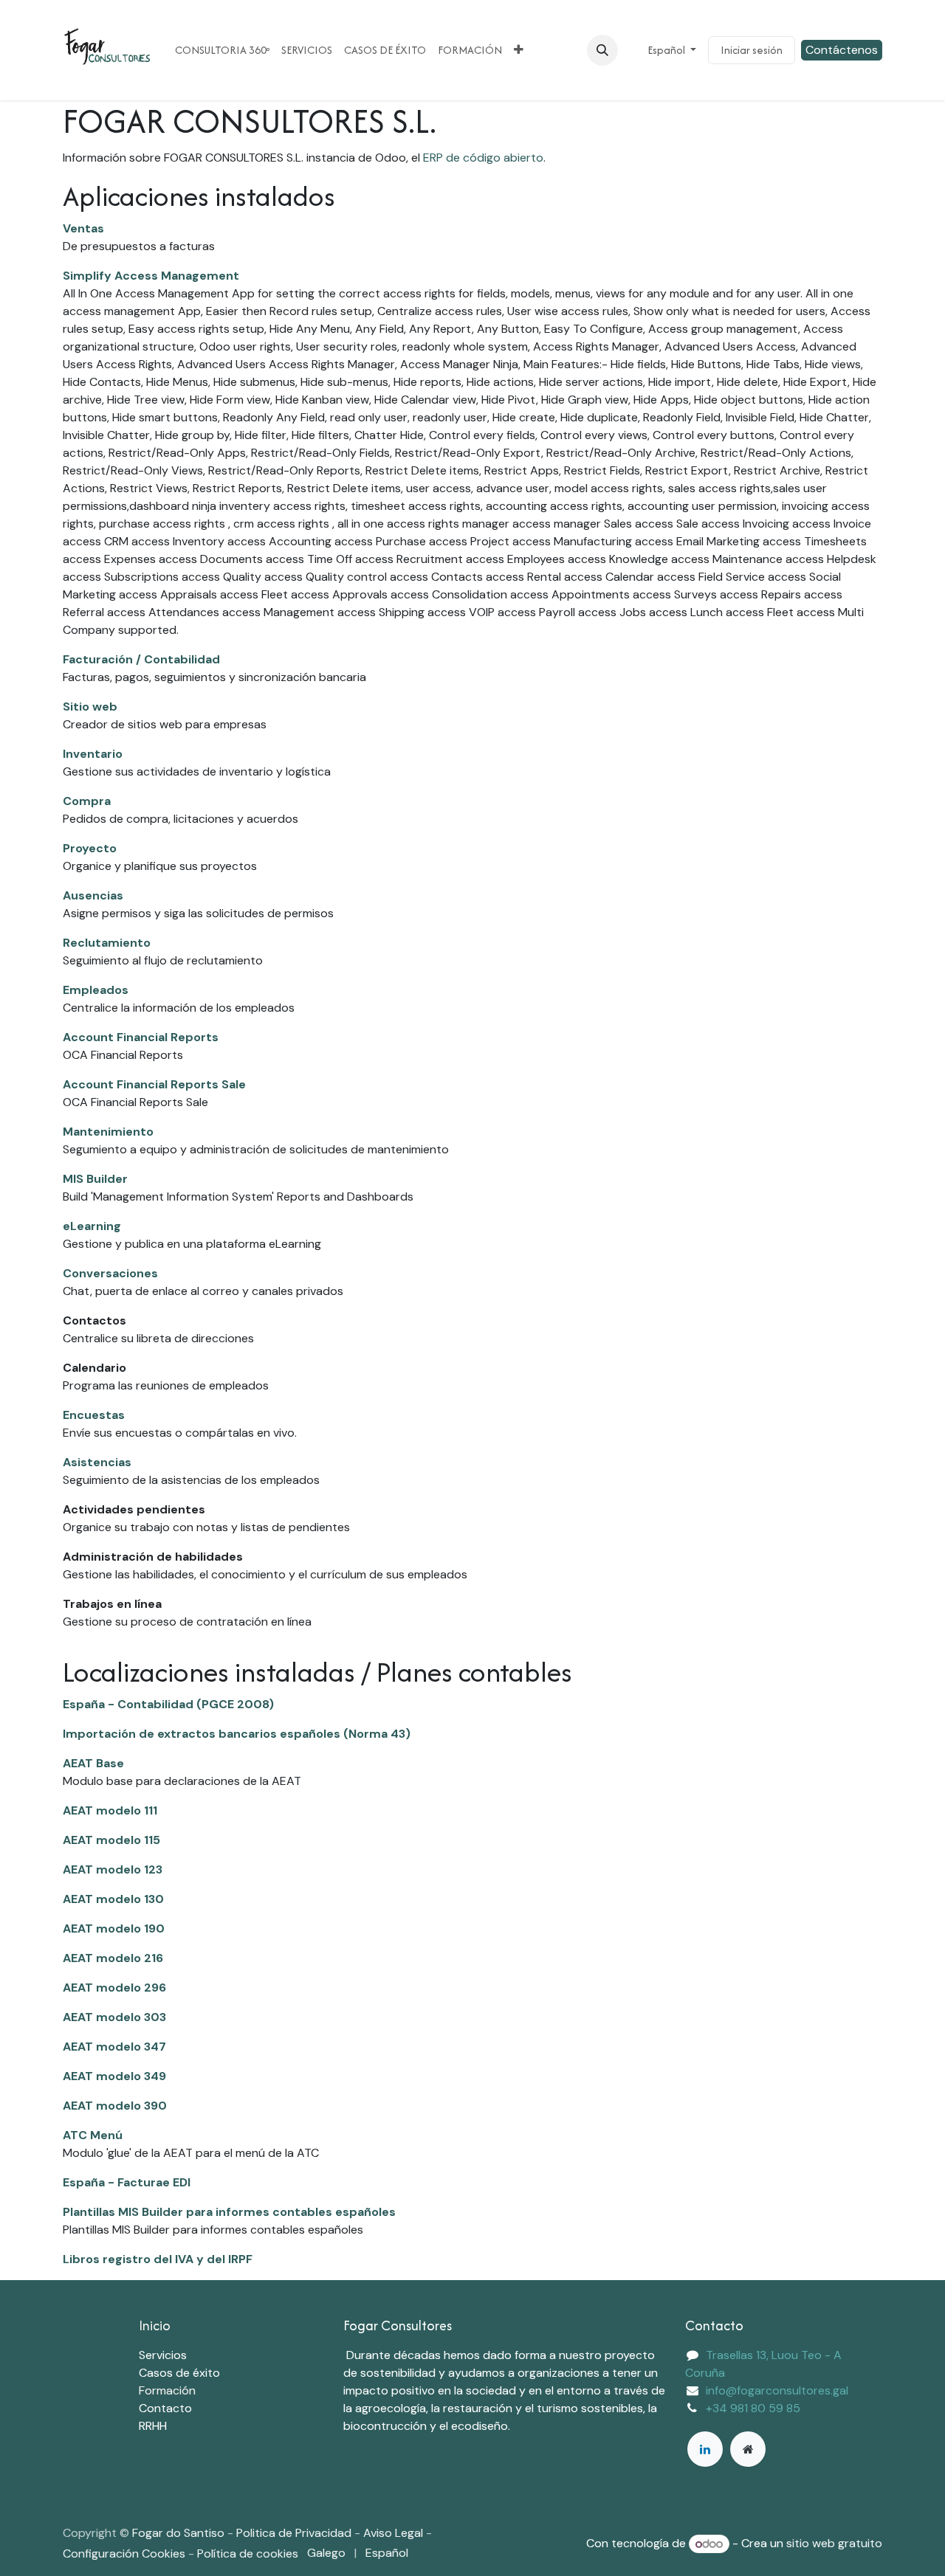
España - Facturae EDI (127, 2182)
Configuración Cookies (124, 2553)
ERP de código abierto (483, 158)
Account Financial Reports (141, 1037)
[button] (602, 50)
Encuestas (94, 1415)
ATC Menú (93, 2135)
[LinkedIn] (705, 2449)
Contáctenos (842, 50)
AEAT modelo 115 (111, 1840)
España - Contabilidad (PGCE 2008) (168, 1704)
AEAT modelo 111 (110, 1810)
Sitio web (90, 707)
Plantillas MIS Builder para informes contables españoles (229, 2212)
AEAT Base (93, 1763)
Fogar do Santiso (178, 2533)
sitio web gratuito (834, 2544)
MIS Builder (95, 1179)
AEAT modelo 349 (114, 2076)
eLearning (92, 1226)
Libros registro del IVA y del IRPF (158, 2259)
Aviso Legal (395, 2533)
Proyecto (90, 848)
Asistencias (97, 1462)
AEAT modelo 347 (114, 2047)
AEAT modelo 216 (113, 1958)
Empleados (96, 990)
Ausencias (93, 895)
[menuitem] (222, 50)
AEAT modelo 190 (114, 1928)
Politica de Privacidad (294, 2533)
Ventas (83, 228)
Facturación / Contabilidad (141, 659)
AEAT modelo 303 (114, 2017)
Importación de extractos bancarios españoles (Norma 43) (237, 1734)
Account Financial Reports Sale (154, 1084)
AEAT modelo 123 (113, 1869)
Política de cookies (248, 2553)
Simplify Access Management (151, 276)
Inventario (93, 754)
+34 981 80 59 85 (753, 2408)
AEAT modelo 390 (115, 2106)
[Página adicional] (748, 2449)
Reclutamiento (107, 943)
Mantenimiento (108, 1132)
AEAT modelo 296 (114, 1988)
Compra (87, 801)
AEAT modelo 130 (113, 1899)
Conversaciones (110, 1273)
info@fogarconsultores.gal (777, 2390)
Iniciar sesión (752, 50)
